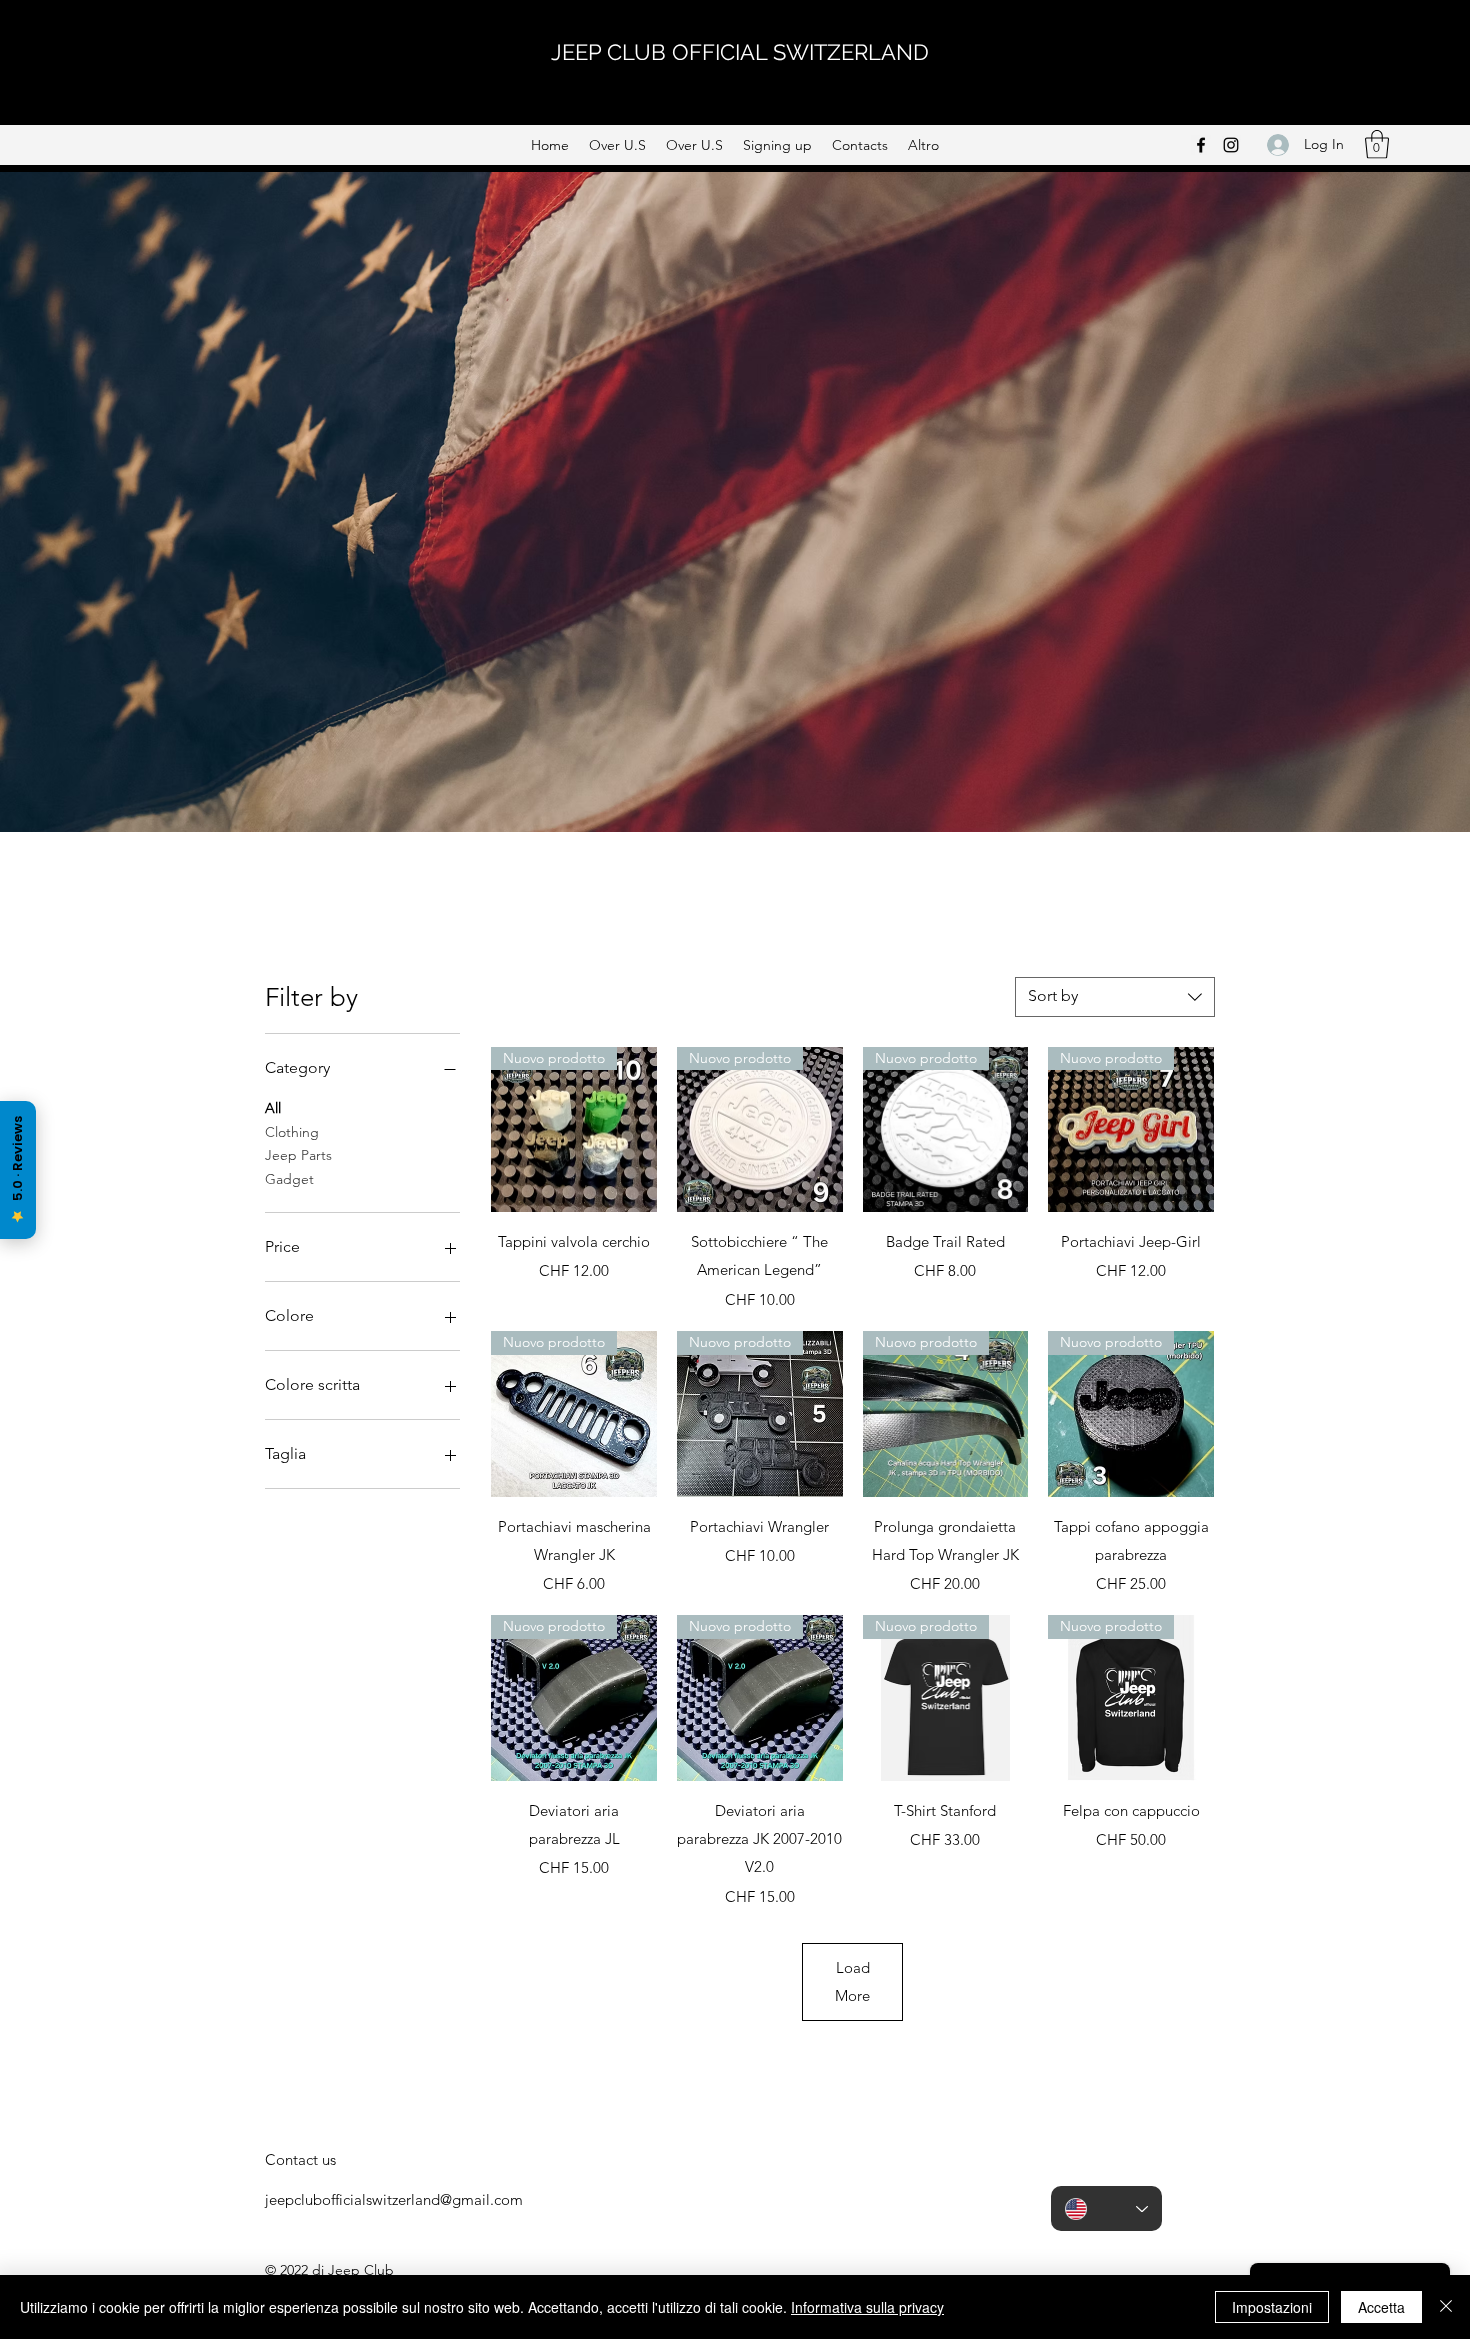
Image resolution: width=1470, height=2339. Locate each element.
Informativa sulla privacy (867, 2307)
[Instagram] (1231, 145)
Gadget (289, 1179)
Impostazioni (1272, 2307)
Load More (852, 1981)
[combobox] (1115, 997)
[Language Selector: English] (1106, 2208)
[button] (1377, 144)
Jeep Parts (298, 1155)
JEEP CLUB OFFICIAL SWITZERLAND (740, 52)
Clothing (292, 1132)
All (273, 1108)
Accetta (1381, 2307)
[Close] (1446, 2307)
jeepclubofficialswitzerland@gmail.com (394, 2199)
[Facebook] (1201, 145)
